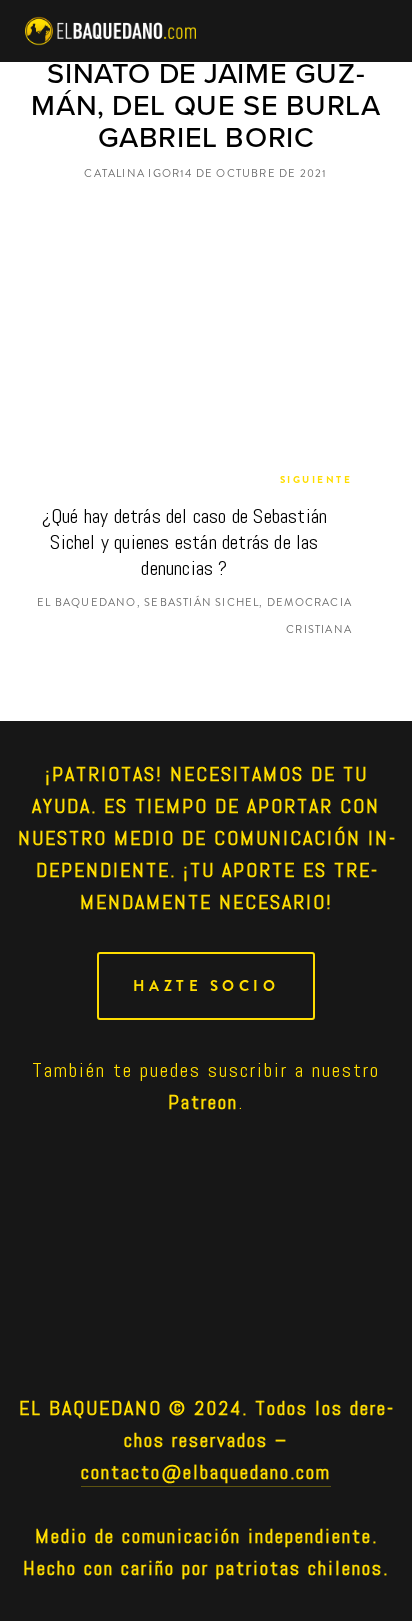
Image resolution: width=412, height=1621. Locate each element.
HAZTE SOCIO (206, 986)
